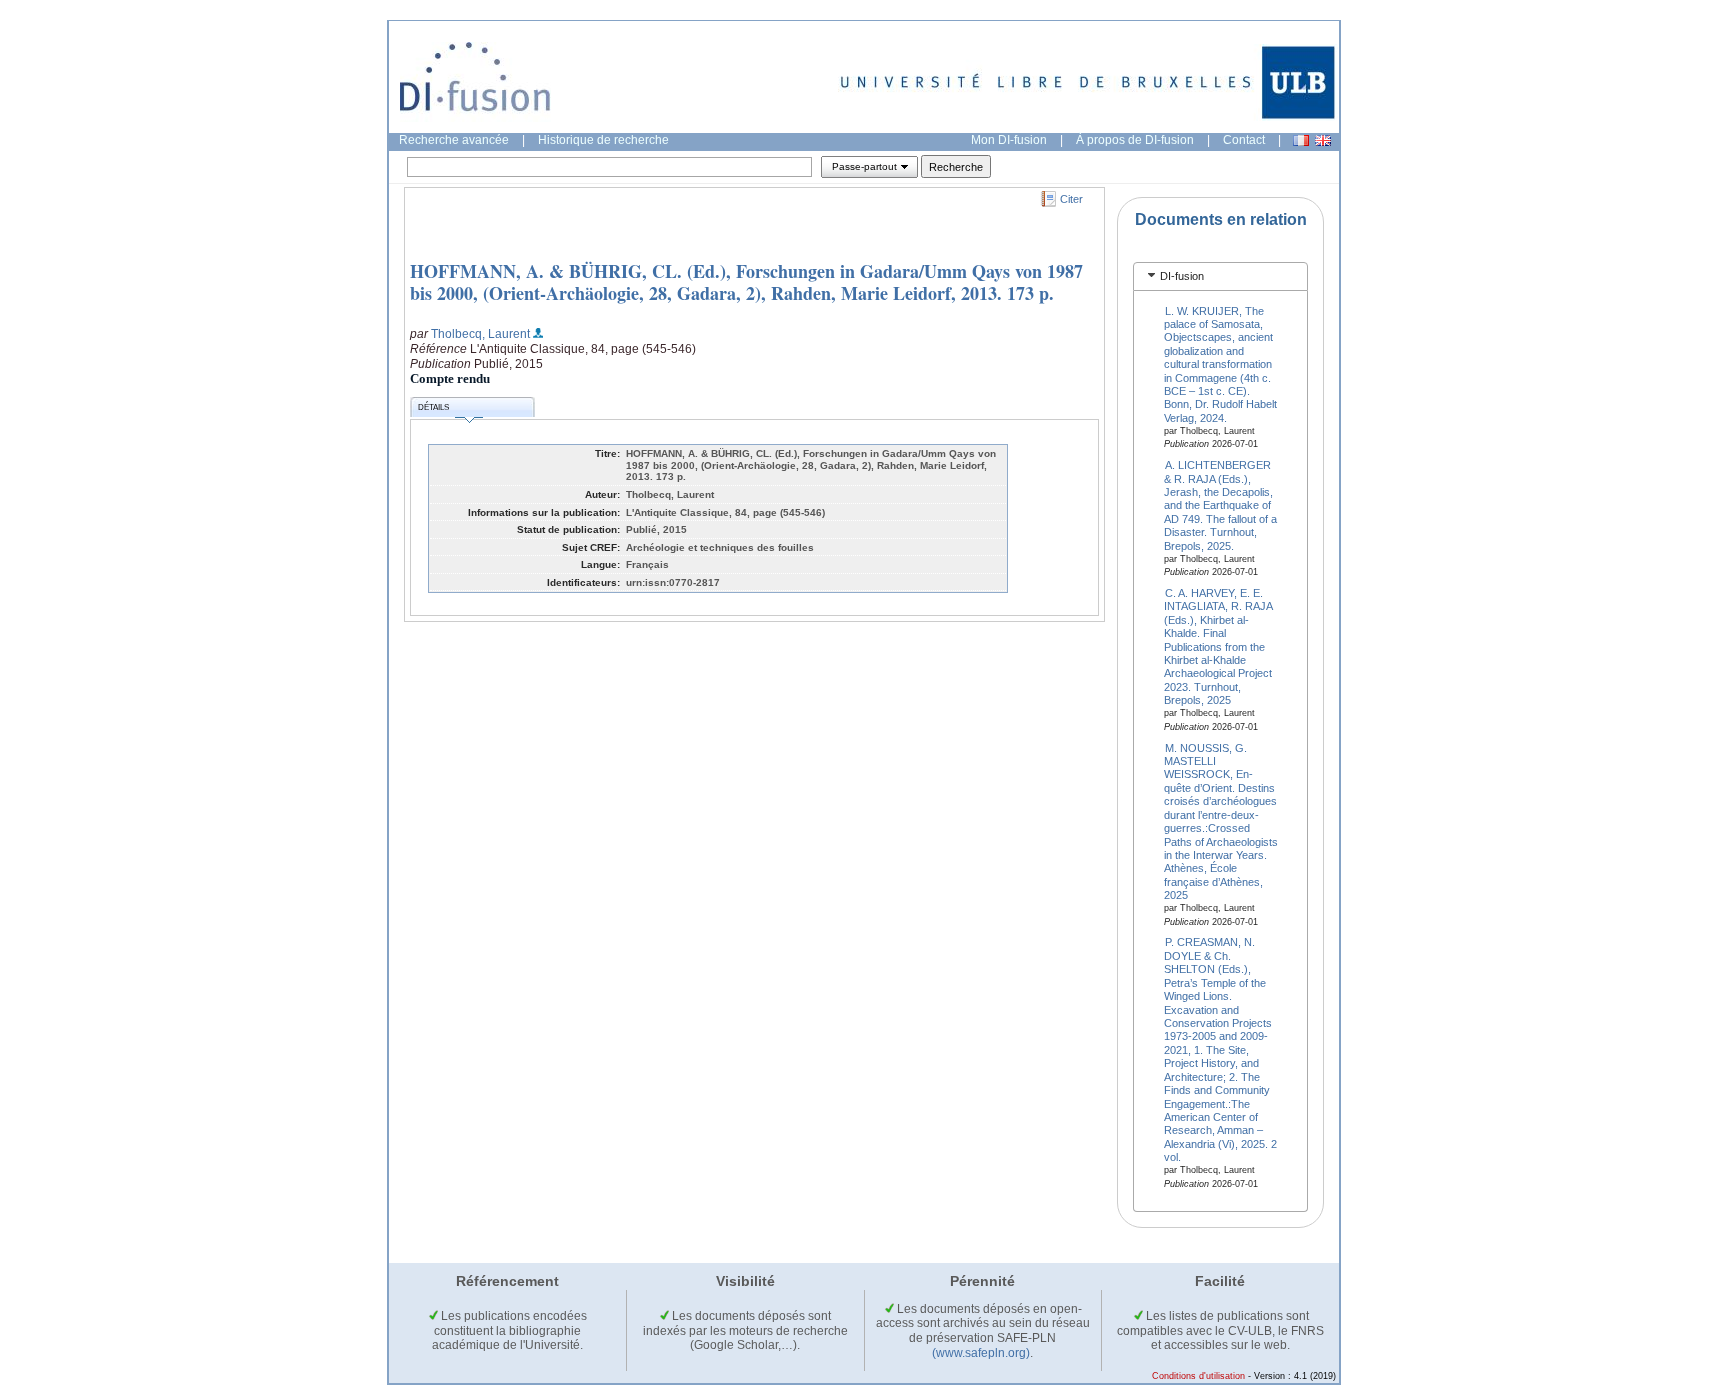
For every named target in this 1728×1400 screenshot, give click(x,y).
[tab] (1220, 276)
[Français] (1301, 140)
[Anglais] (1323, 140)
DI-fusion (1182, 276)
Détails (433, 407)
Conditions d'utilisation (1198, 1376)
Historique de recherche (603, 140)
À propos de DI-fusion (1135, 140)
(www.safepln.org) (981, 1353)
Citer (1071, 199)
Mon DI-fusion (1009, 140)
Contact (1244, 140)
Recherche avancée (454, 140)
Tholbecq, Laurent (480, 334)
